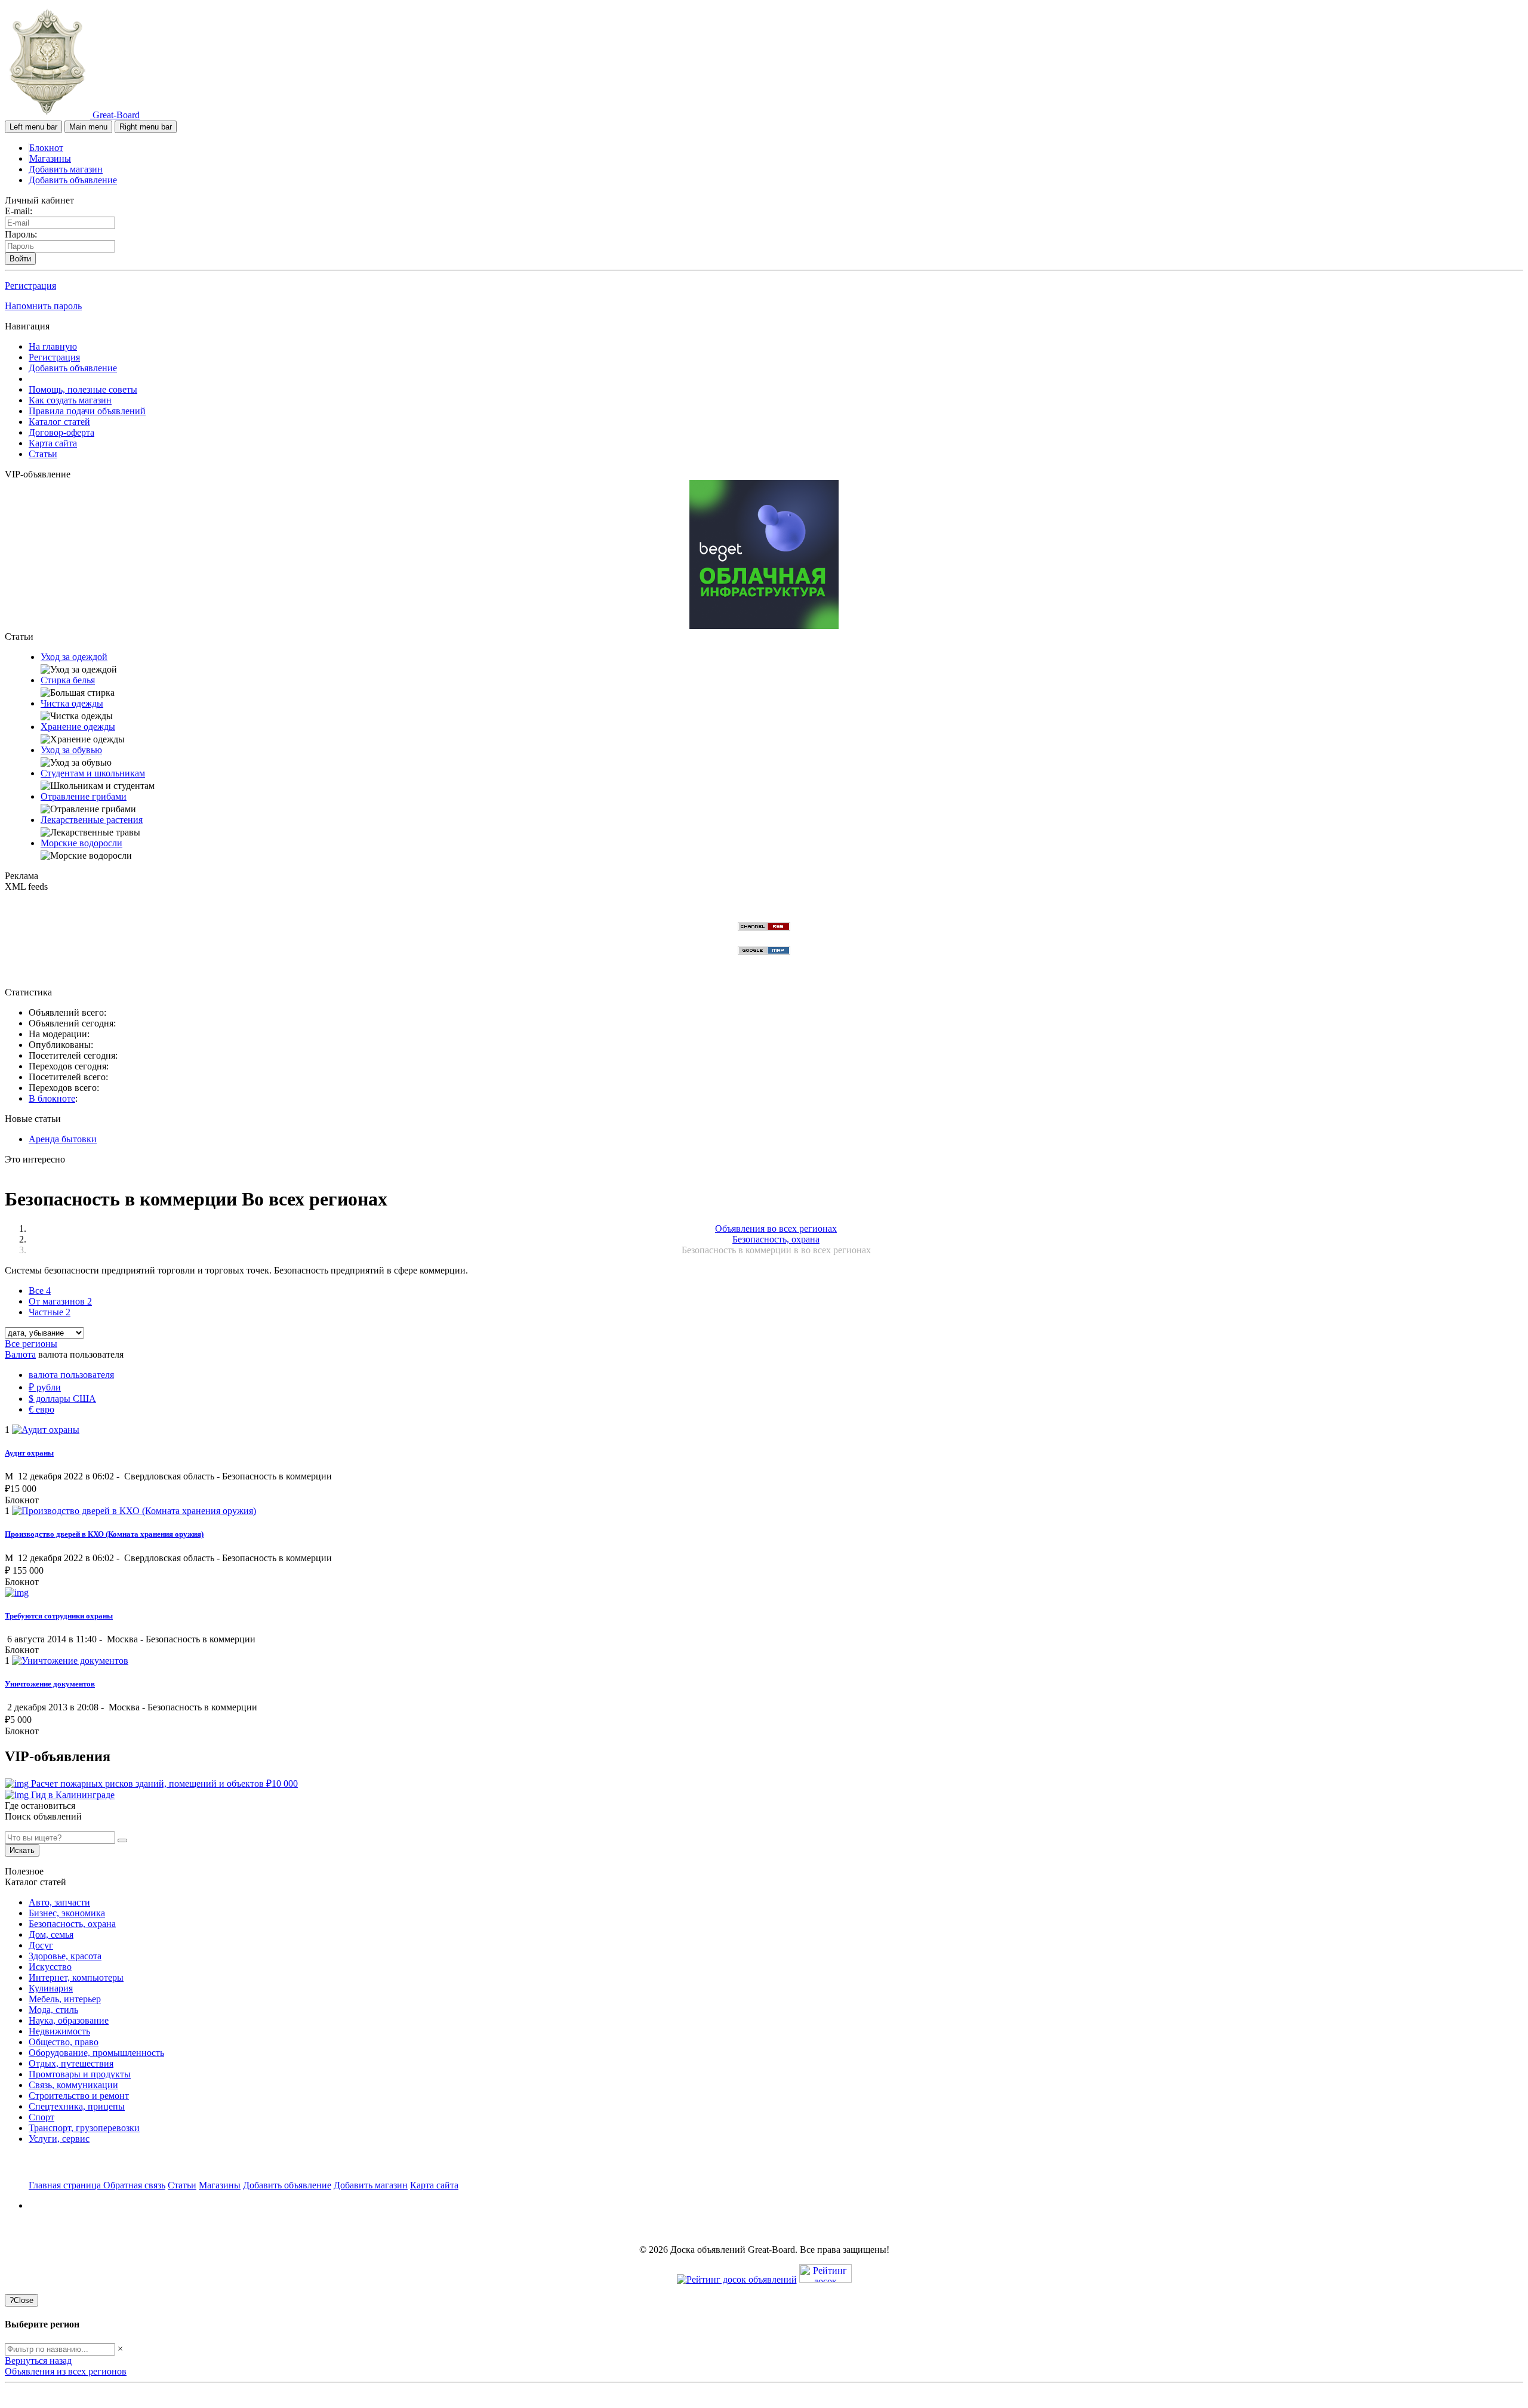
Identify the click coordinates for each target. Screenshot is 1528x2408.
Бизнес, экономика (67, 1913)
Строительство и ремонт (79, 2096)
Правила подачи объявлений (87, 411)
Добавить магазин (66, 169)
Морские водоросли (81, 843)
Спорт (41, 2117)
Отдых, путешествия (71, 2063)
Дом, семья (51, 1934)
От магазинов (60, 1301)
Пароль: (21, 234)
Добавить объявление (73, 180)
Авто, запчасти (59, 1902)
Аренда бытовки (63, 1139)
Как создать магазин (70, 400)
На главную (53, 346)
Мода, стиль (53, 2010)
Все (40, 1291)
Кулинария (51, 1988)
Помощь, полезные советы (83, 389)
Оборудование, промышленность (96, 2053)
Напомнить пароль (43, 306)
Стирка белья (68, 680)
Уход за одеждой (74, 657)
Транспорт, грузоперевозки (84, 2128)
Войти (20, 259)
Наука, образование (69, 2020)
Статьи (43, 454)
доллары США (62, 1399)
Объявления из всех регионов (66, 2371)
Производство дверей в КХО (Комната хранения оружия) (104, 1534)
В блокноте (52, 1098)
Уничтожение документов (50, 1684)
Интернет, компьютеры (76, 1977)
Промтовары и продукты (80, 2074)
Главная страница (66, 2185)
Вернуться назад (38, 2361)
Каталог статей (59, 422)
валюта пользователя (71, 1375)
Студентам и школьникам (93, 773)
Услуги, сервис (59, 2139)
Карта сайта (53, 443)
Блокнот (46, 148)
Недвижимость (59, 2031)
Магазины (50, 158)
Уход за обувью (71, 750)
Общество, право (64, 2042)
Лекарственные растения (92, 820)
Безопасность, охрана (72, 1924)
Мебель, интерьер (65, 1999)
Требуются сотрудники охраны (59, 1616)
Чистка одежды (72, 703)
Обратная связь (134, 2185)
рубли (45, 1387)
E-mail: (19, 211)
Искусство (50, 1967)
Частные (50, 1312)
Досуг (41, 1945)
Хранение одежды (78, 727)
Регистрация (30, 286)
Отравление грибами (84, 796)
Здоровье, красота (65, 1956)
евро (41, 1409)
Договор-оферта (61, 432)
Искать (22, 1850)
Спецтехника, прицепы (77, 2106)
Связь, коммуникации (73, 2085)
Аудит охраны (29, 1453)
